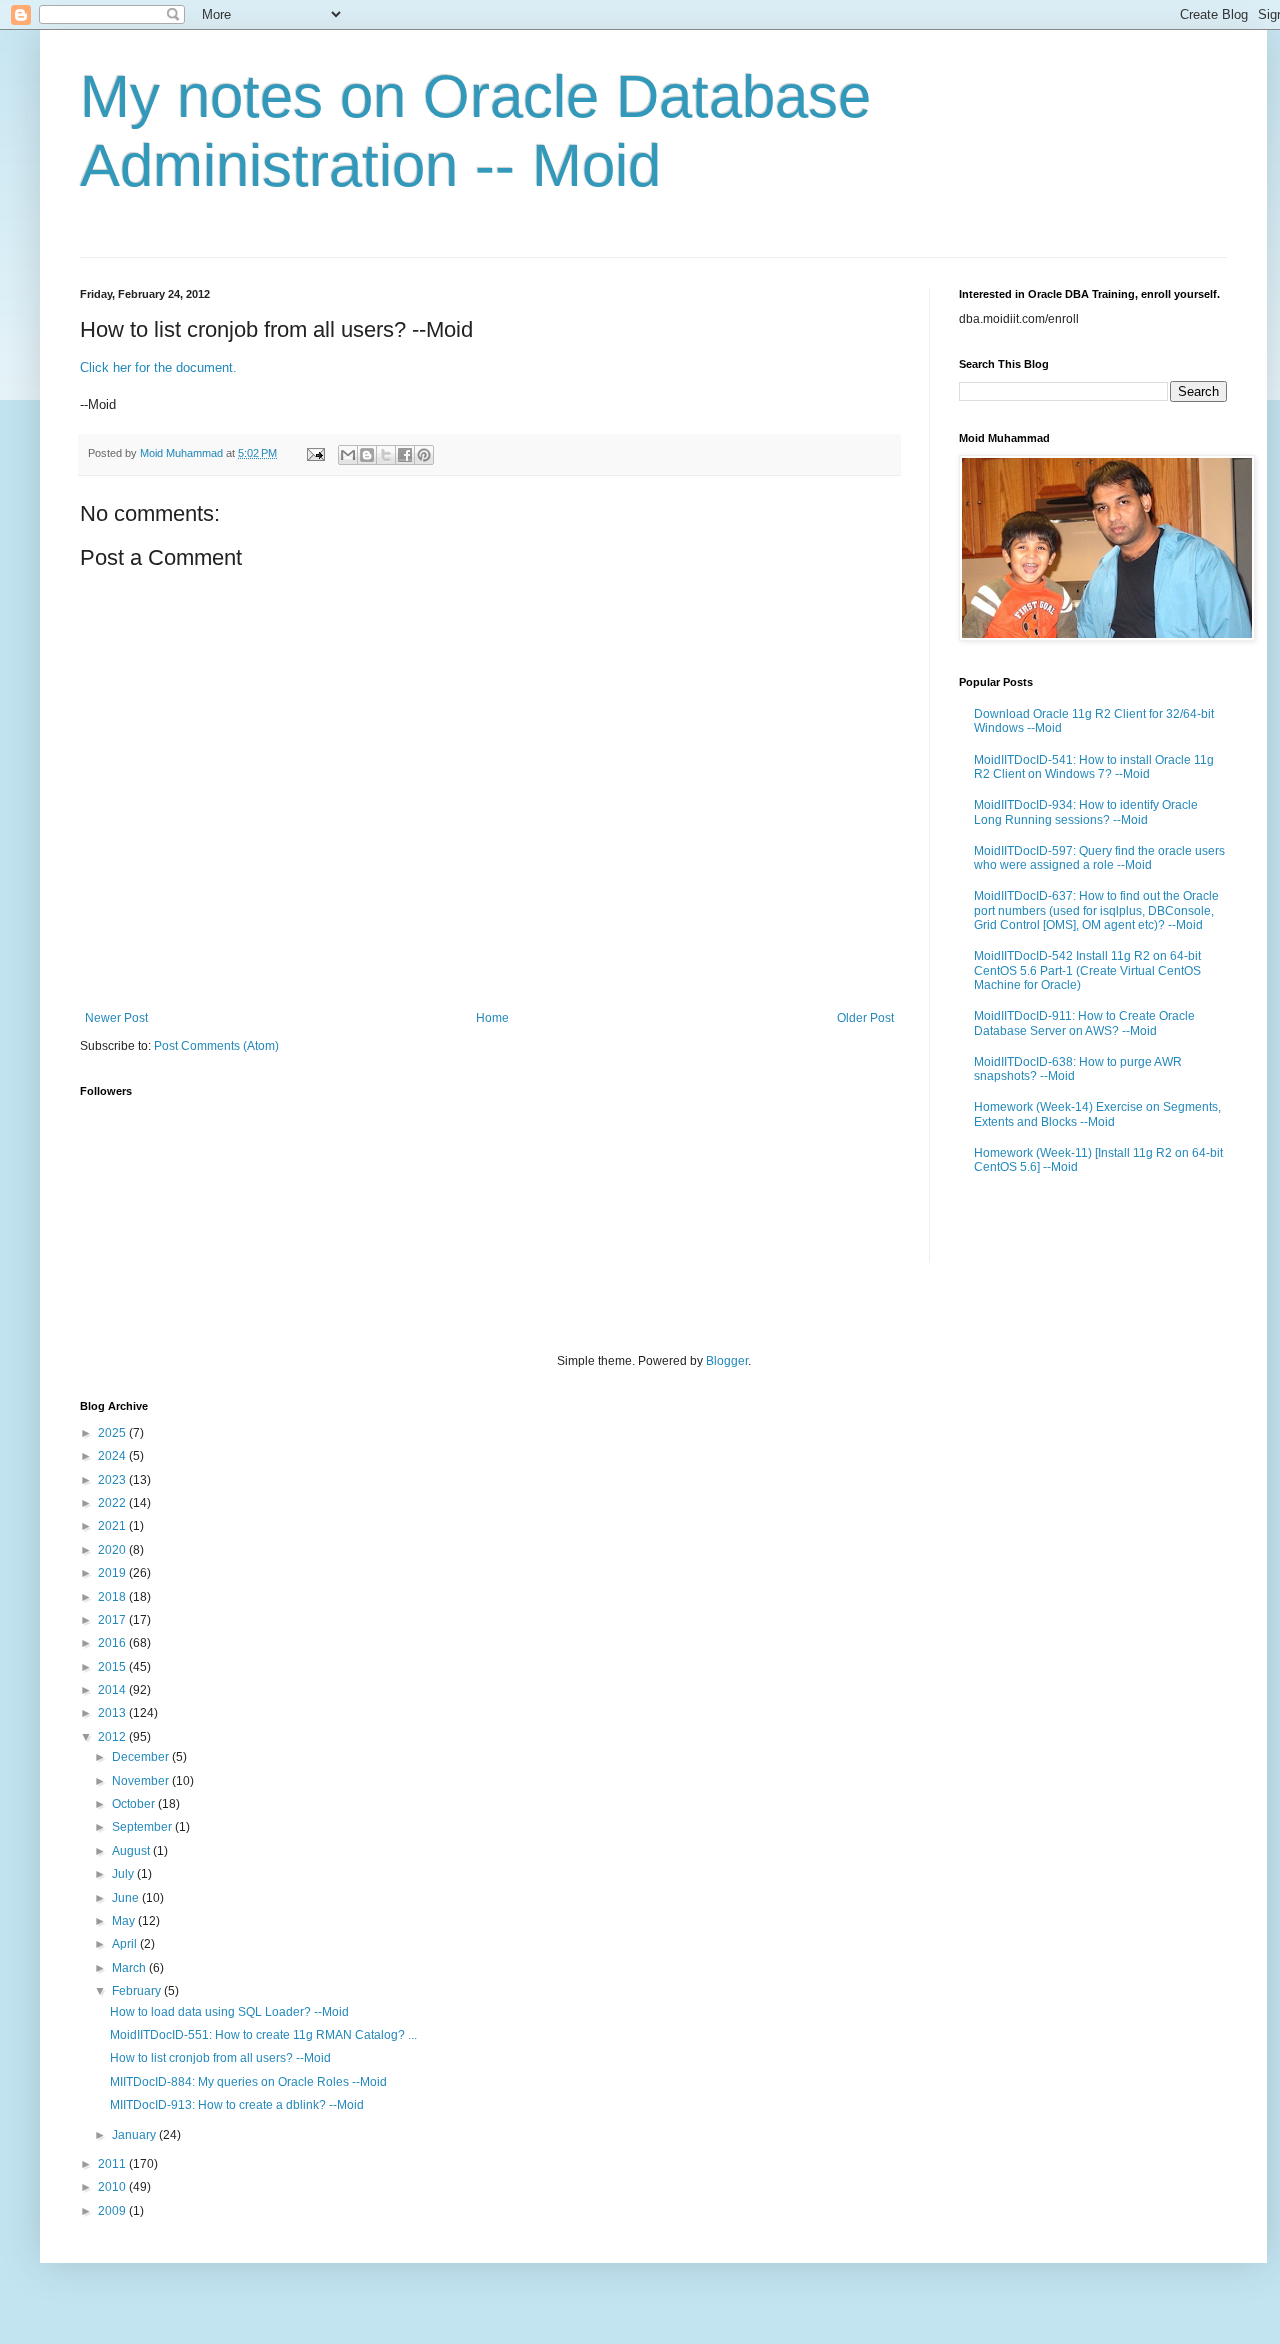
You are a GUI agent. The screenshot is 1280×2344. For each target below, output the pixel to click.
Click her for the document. (158, 367)
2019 (113, 1573)
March (130, 1968)
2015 (113, 1667)
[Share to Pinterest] (424, 455)
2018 (113, 1597)
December (142, 1757)
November (142, 1781)
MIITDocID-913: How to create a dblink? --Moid (237, 2105)
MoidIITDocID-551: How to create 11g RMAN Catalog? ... (263, 2035)
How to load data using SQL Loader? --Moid (229, 2012)
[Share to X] (386, 455)
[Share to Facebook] (405, 455)
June (127, 1898)
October (135, 1804)
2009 (113, 2211)
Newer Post (116, 1018)
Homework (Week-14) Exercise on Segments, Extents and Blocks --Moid (1097, 1114)
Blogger (727, 1361)
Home (492, 1018)
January (135, 2135)
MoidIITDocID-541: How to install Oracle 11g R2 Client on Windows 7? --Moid (1094, 767)
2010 (113, 2187)
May (125, 1921)
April (126, 1944)
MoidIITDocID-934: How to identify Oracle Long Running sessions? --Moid (1086, 812)
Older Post (865, 1018)
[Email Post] (315, 453)
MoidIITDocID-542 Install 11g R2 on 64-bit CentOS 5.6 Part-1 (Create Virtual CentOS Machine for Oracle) (1087, 970)
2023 (113, 1480)
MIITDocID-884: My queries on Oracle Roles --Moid (248, 2082)
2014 (113, 1690)
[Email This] (348, 455)
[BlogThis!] (367, 455)
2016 (113, 1643)
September (143, 1827)
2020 (113, 1550)
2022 (113, 1503)
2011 (113, 2164)
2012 (113, 1737)
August (132, 1851)
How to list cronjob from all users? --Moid (220, 2058)
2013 (113, 1713)
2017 (113, 1620)
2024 (113, 1456)
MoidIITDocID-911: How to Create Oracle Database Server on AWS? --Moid (1084, 1023)
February (138, 1991)
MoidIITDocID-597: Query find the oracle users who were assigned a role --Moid (1099, 858)
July (124, 1874)
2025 (113, 1433)
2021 (113, 1526)
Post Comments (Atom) (216, 1046)
